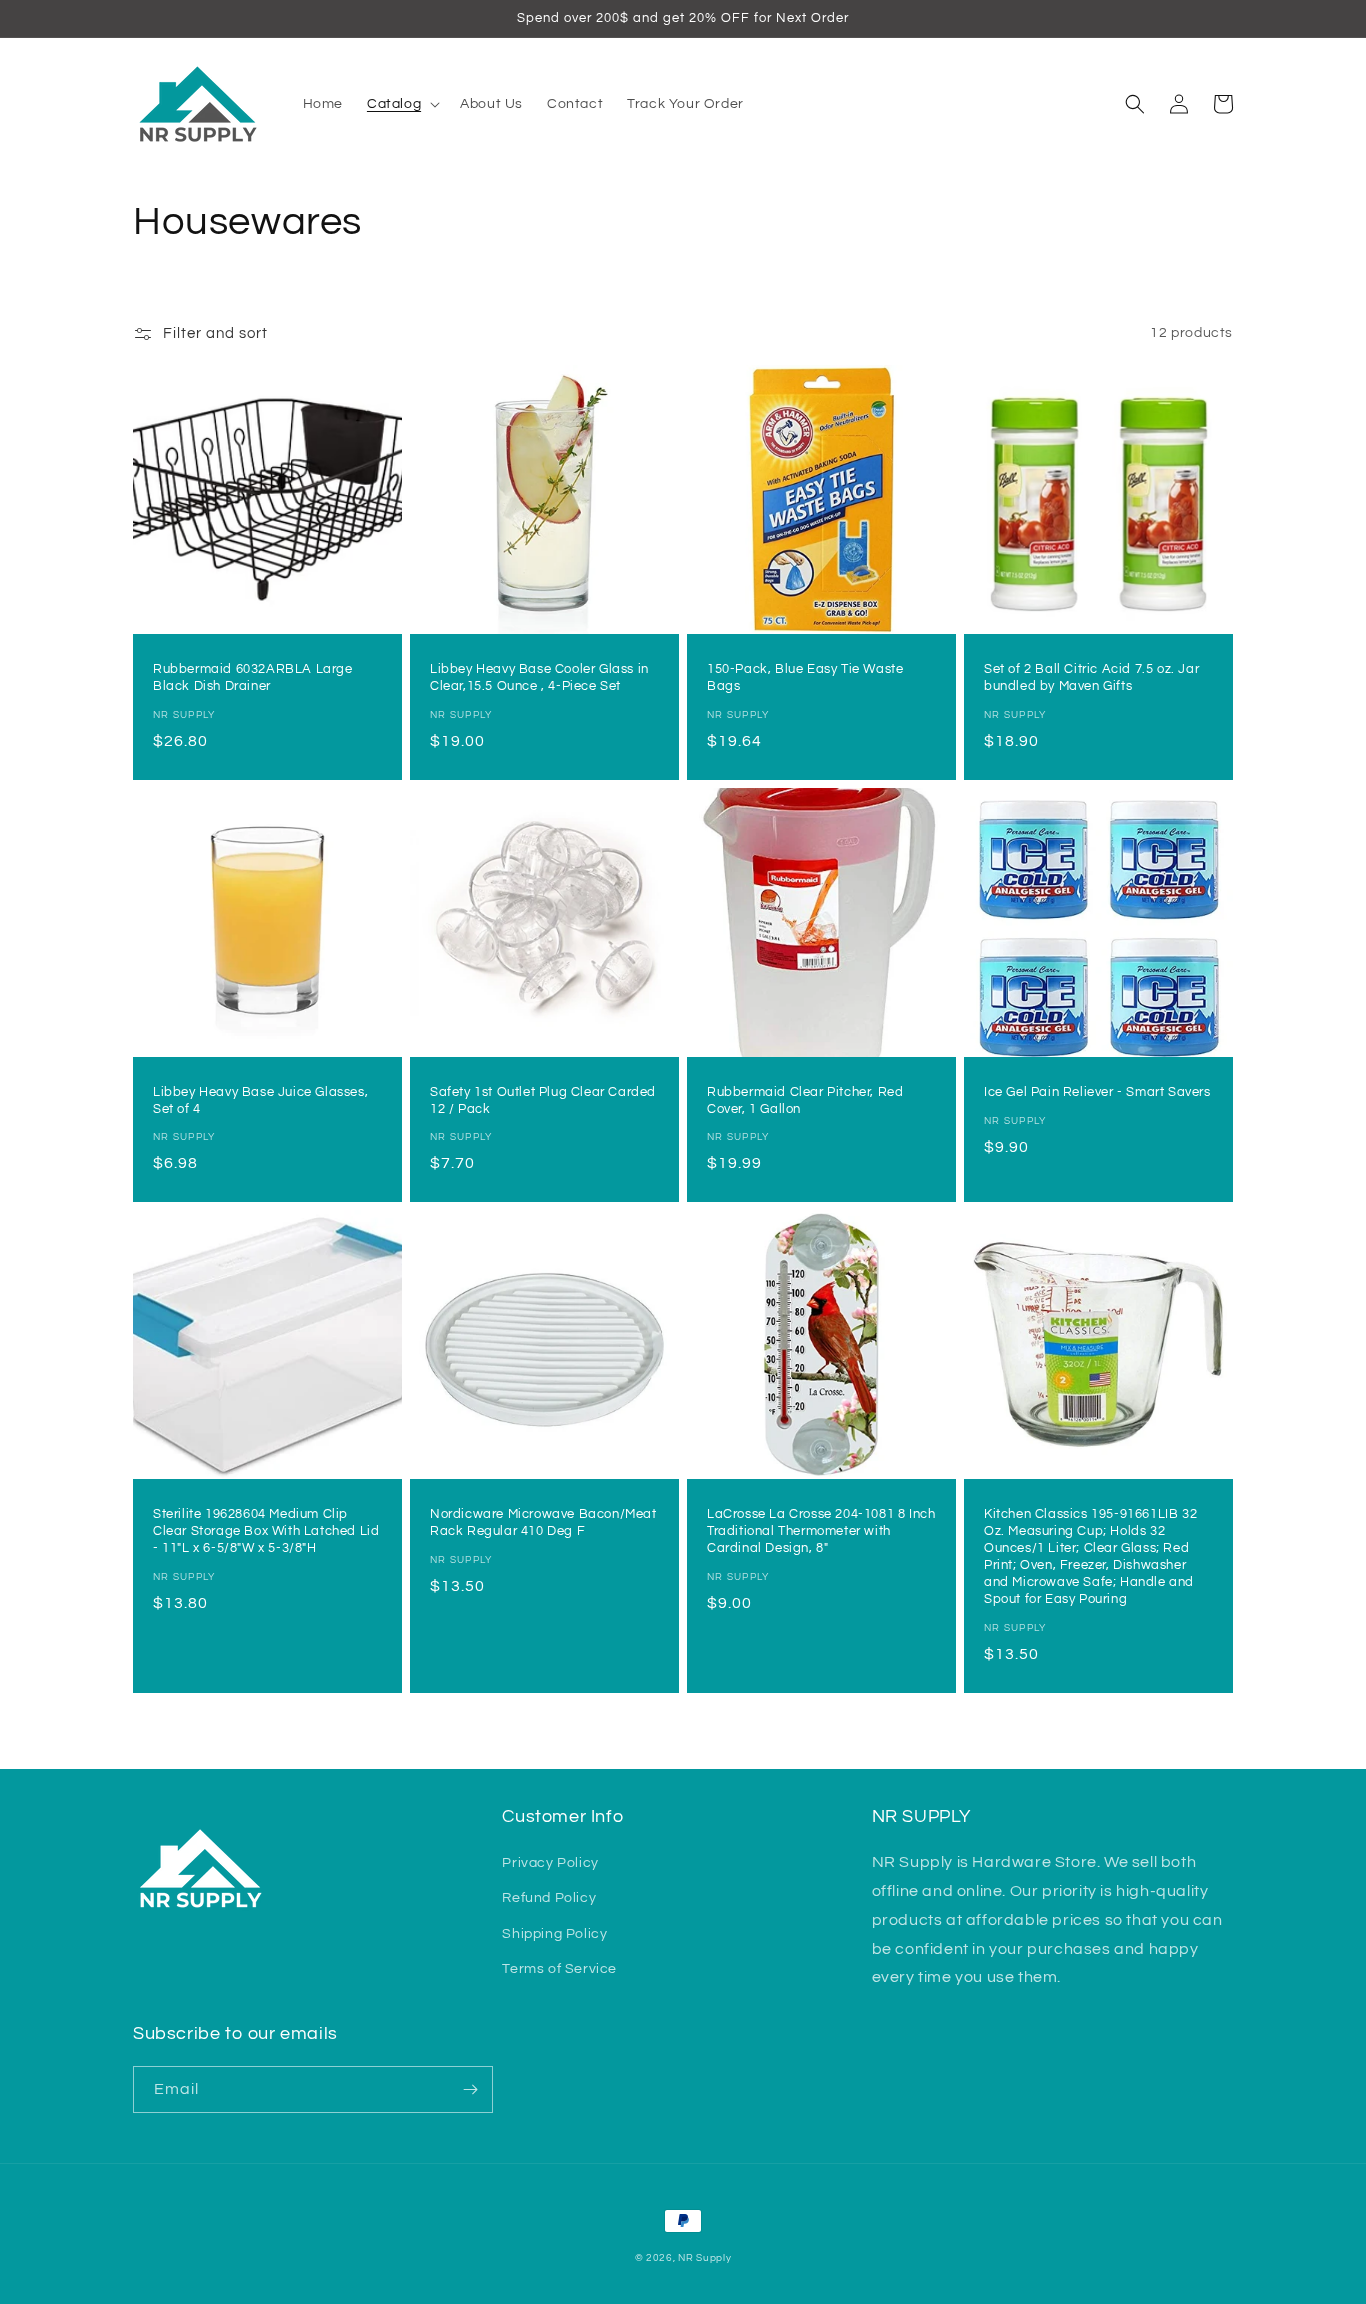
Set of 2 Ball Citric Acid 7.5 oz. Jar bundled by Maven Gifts (1091, 677)
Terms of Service (559, 1969)
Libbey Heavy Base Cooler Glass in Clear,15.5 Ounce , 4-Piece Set (539, 677)
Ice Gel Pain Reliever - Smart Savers (1097, 1092)
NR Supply (704, 2258)
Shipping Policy (554, 1934)
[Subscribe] (470, 2089)
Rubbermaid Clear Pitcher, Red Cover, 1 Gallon (805, 1100)
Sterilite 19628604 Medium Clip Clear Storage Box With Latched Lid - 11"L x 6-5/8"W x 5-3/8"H (266, 1531)
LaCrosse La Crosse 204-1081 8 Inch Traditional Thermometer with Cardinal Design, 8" (821, 1531)
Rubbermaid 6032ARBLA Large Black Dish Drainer (253, 677)
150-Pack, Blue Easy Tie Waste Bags (805, 677)
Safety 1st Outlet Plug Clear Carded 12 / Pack (543, 1100)
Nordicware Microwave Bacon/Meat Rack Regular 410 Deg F (543, 1522)
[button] (401, 104)
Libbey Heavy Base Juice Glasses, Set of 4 (260, 1100)
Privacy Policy (550, 1863)
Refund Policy (549, 1898)
